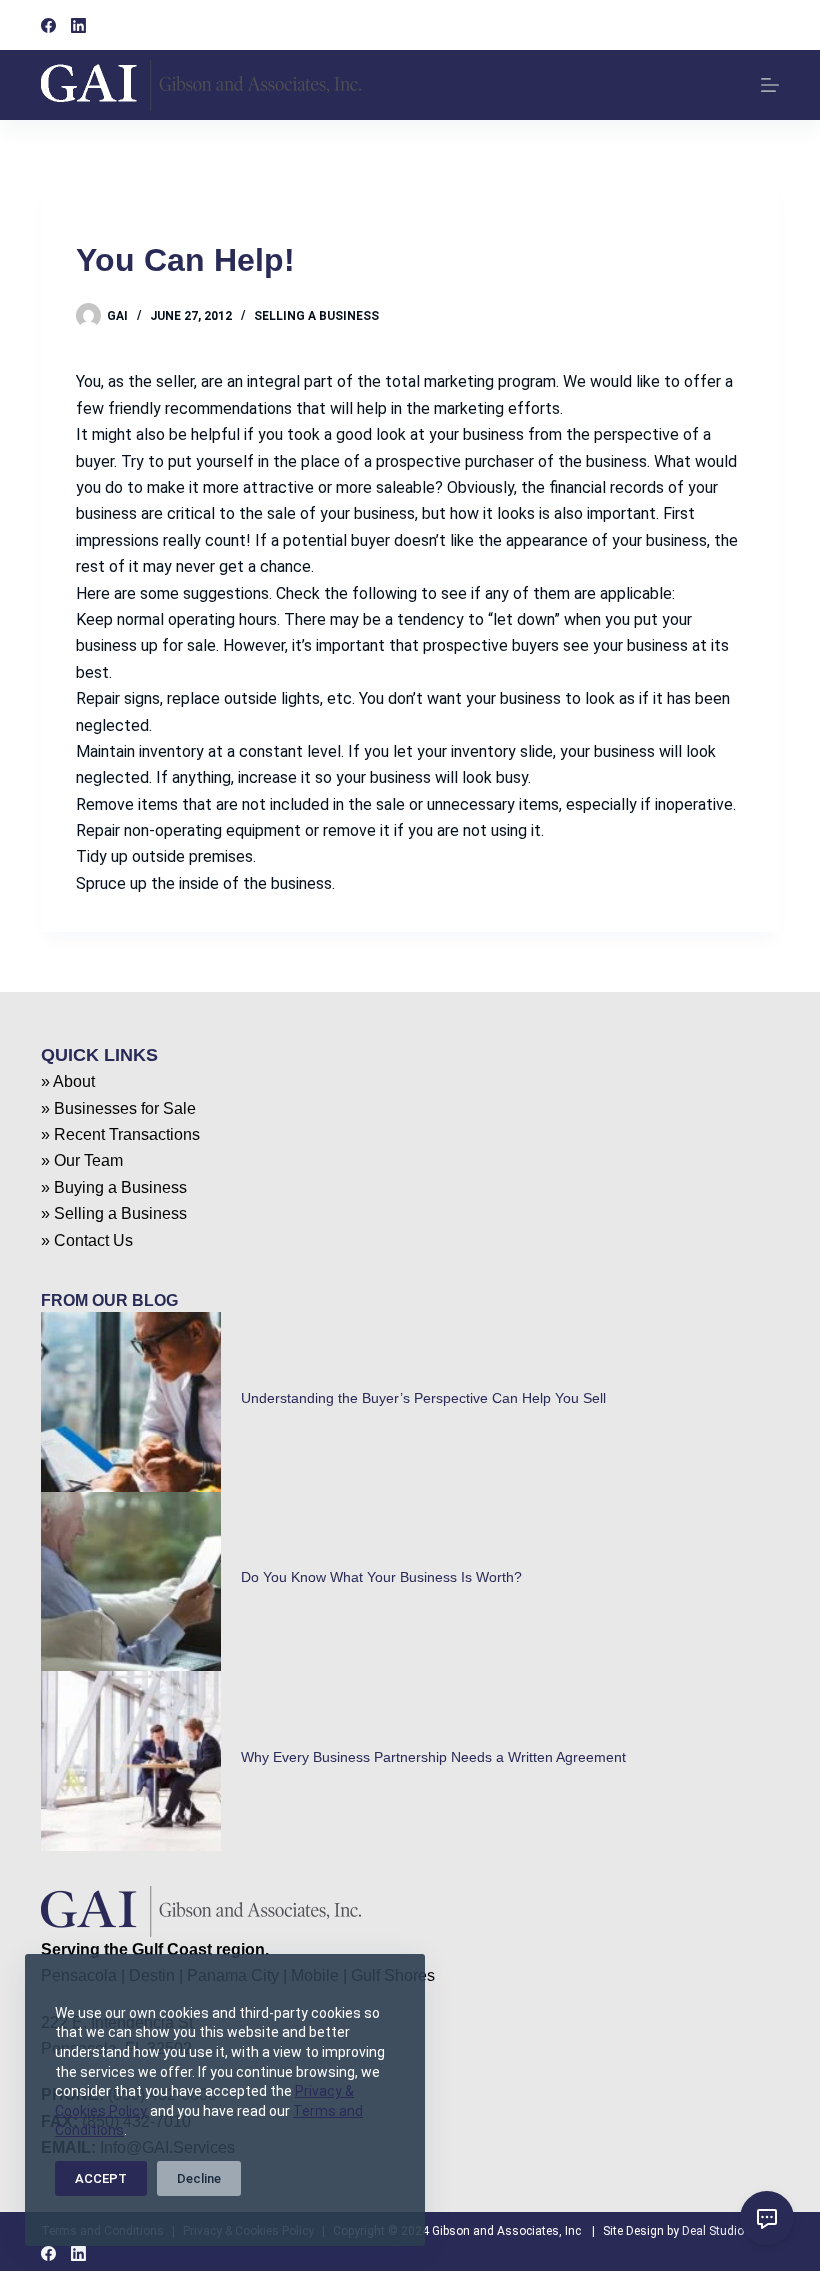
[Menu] (770, 85)
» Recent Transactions (120, 1134)
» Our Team (82, 1160)
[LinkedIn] (78, 25)
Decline (199, 2178)
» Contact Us (87, 1240)
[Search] (771, 25)
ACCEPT (101, 2178)
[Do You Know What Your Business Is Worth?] (131, 1582)
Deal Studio (713, 2231)
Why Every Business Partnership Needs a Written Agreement (433, 1757)
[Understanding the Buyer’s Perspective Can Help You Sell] (131, 1402)
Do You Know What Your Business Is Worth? (381, 1577)
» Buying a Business (114, 1187)
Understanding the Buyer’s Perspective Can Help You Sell (423, 1398)
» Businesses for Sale (118, 1108)
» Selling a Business (114, 1213)
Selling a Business (316, 316)
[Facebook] (48, 25)
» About (68, 1081)
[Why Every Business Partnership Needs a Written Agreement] (131, 1761)
